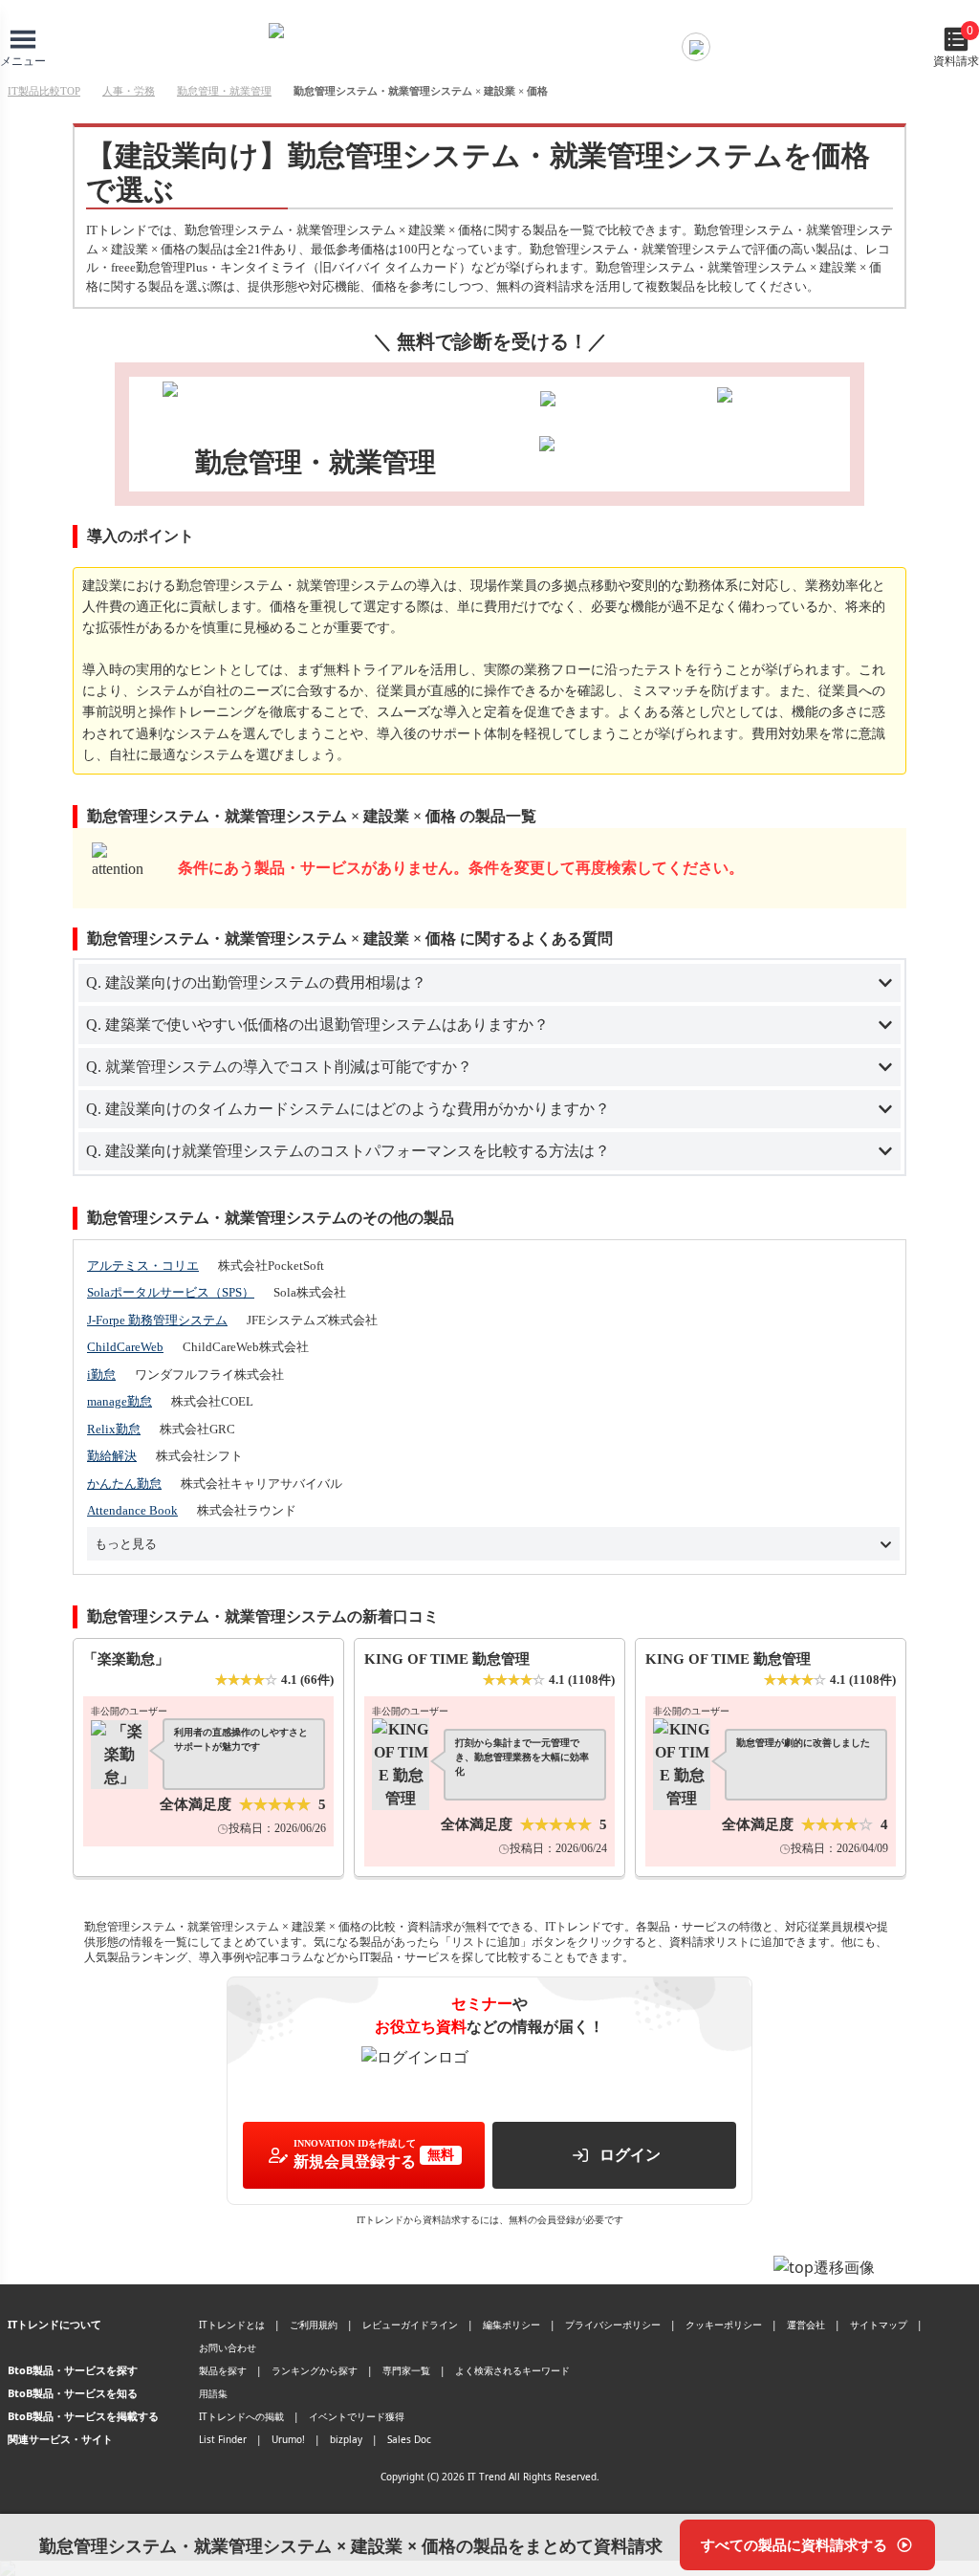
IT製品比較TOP (44, 91)
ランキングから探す (315, 2370)
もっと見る (126, 1544)
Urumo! (288, 2439)
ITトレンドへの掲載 (241, 2416)
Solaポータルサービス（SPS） (171, 1292)
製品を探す (223, 2370)
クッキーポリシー (724, 2325)
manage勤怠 (120, 1401)
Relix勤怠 (114, 1429)
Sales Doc (409, 2439)
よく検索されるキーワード (512, 2370)
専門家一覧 (406, 2370)
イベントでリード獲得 (357, 2416)
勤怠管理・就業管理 (224, 91)
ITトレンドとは (232, 2325)
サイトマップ (879, 2325)
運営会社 (806, 2325)
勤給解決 (112, 1456)
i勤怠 (101, 1375)
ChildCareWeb (125, 1347)
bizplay (346, 2439)
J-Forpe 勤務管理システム (157, 1320)
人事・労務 (129, 91)
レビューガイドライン (410, 2325)
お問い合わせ (228, 2347)
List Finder (223, 2439)
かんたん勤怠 (124, 1484)
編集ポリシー (511, 2325)
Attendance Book (132, 1510)
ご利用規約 (314, 2325)
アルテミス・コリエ (143, 1266)
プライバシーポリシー (613, 2325)
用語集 (213, 2393)
